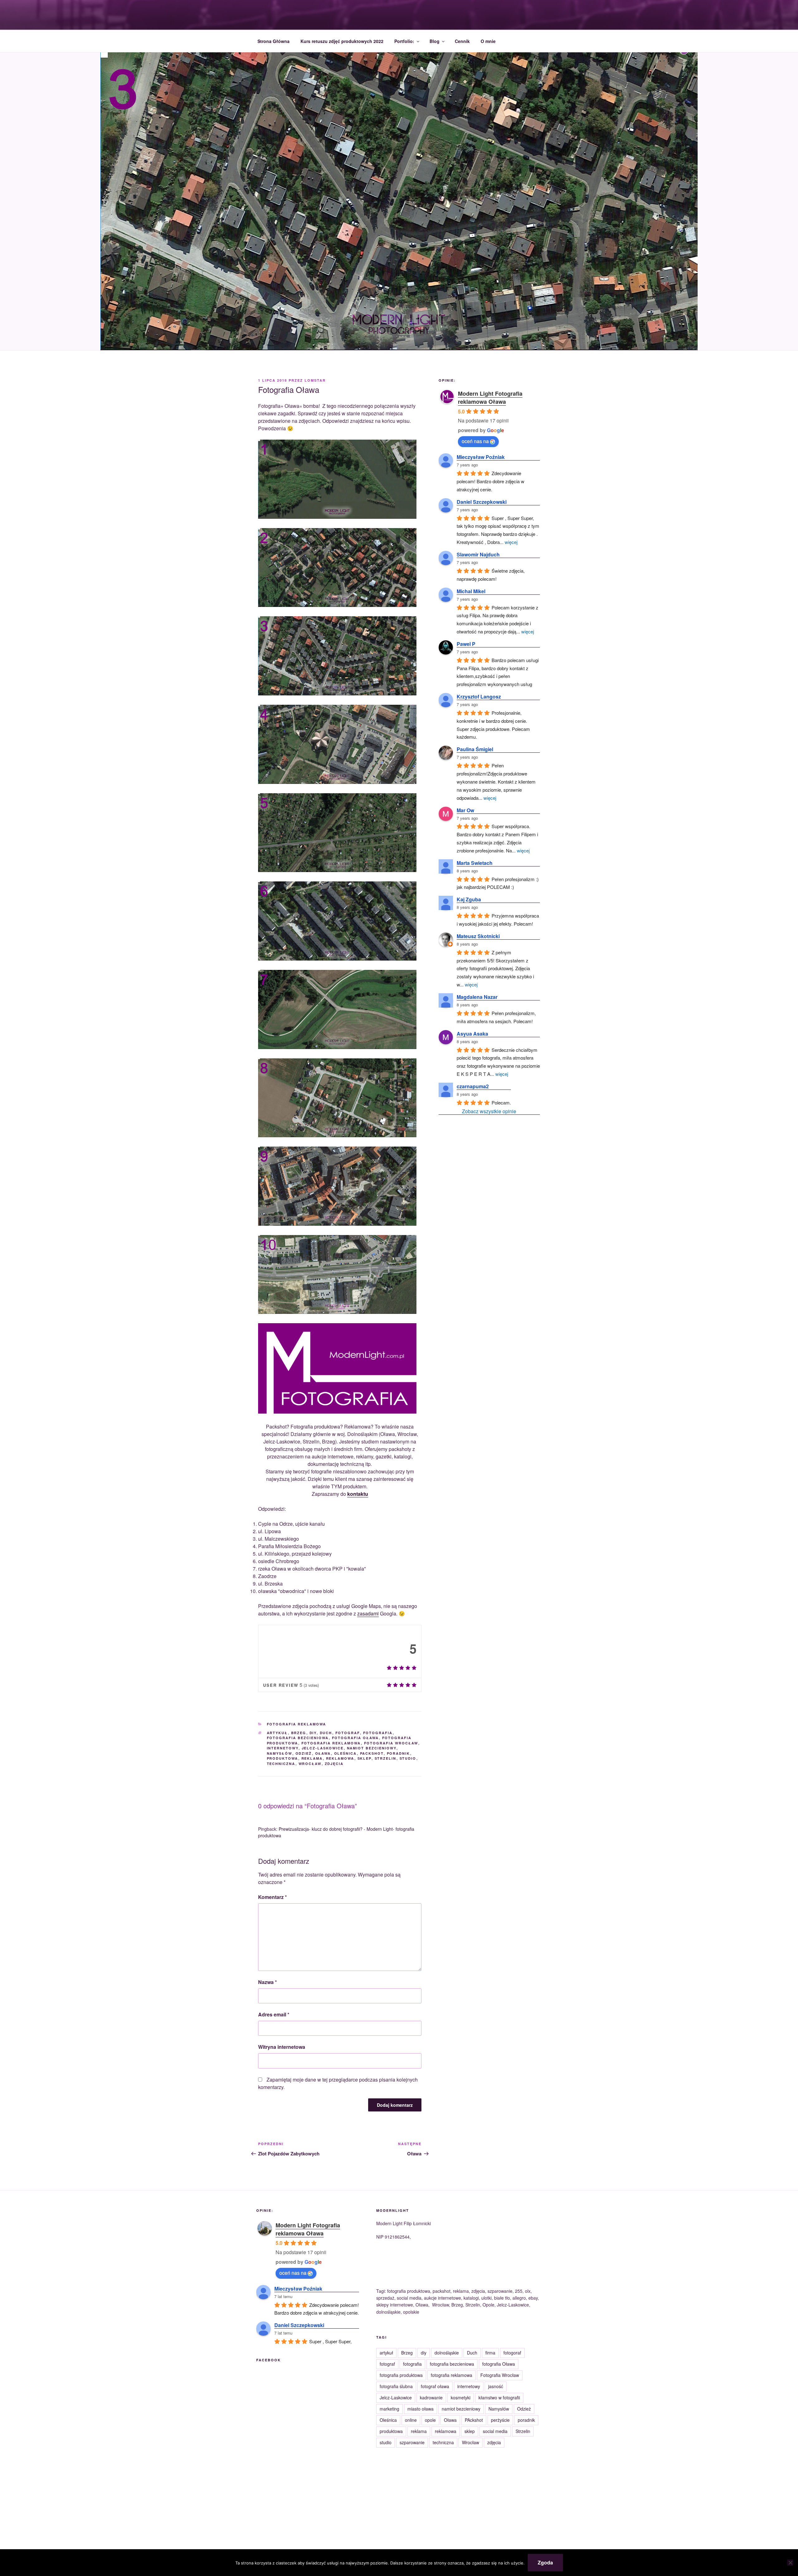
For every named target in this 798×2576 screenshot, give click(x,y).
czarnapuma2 (473, 1086)
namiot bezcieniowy (372, 1748)
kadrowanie (431, 2397)
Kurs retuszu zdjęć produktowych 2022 (342, 41)
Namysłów (280, 1753)
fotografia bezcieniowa (298, 1738)
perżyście (500, 2420)
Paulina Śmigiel (475, 749)
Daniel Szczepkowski (482, 502)
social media (495, 2431)
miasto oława (421, 2409)
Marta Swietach (475, 863)
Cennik (462, 41)
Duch (326, 1733)
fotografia (378, 1733)
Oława (323, 1753)
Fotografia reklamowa (297, 1724)
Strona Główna (274, 41)
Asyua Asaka (472, 1034)
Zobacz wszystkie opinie (489, 1111)
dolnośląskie (447, 2353)
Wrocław (310, 1764)
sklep (365, 1758)
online (411, 2420)
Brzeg (299, 1733)
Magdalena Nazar (477, 997)
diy (313, 1733)
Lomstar (315, 380)
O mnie (488, 41)
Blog (435, 41)
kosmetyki (461, 2397)
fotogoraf (512, 2353)
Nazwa (267, 1982)
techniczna (281, 1764)
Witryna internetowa (282, 2047)
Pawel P (466, 644)
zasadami (368, 1613)
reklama (312, 1758)
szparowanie (412, 2442)
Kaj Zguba (469, 899)
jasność (496, 2386)
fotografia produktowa (401, 2375)
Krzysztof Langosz (479, 696)
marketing (389, 2409)
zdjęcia (334, 1764)
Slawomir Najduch (478, 554)
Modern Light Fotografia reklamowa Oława (490, 398)
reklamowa (340, 1758)
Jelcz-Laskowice (323, 1748)
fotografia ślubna (396, 2386)
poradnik (399, 1753)
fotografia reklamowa (331, 1743)
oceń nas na (475, 441)
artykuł (277, 1733)
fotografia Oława (356, 1738)
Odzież (304, 1753)
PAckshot (372, 1753)
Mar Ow (465, 810)
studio (408, 1758)
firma (490, 2353)
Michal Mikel (471, 591)
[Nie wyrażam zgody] (790, 2563)
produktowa (283, 1758)
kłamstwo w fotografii (499, 2397)
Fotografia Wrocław (391, 1743)
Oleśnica (346, 1753)
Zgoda (545, 2562)
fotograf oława (435, 2386)
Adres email (274, 2014)
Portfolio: (404, 41)
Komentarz (272, 1897)
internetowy (283, 1748)
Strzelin (386, 1758)
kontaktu (358, 1494)
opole (430, 2420)
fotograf (348, 1733)
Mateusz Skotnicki (478, 936)
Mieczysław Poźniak (481, 457)
